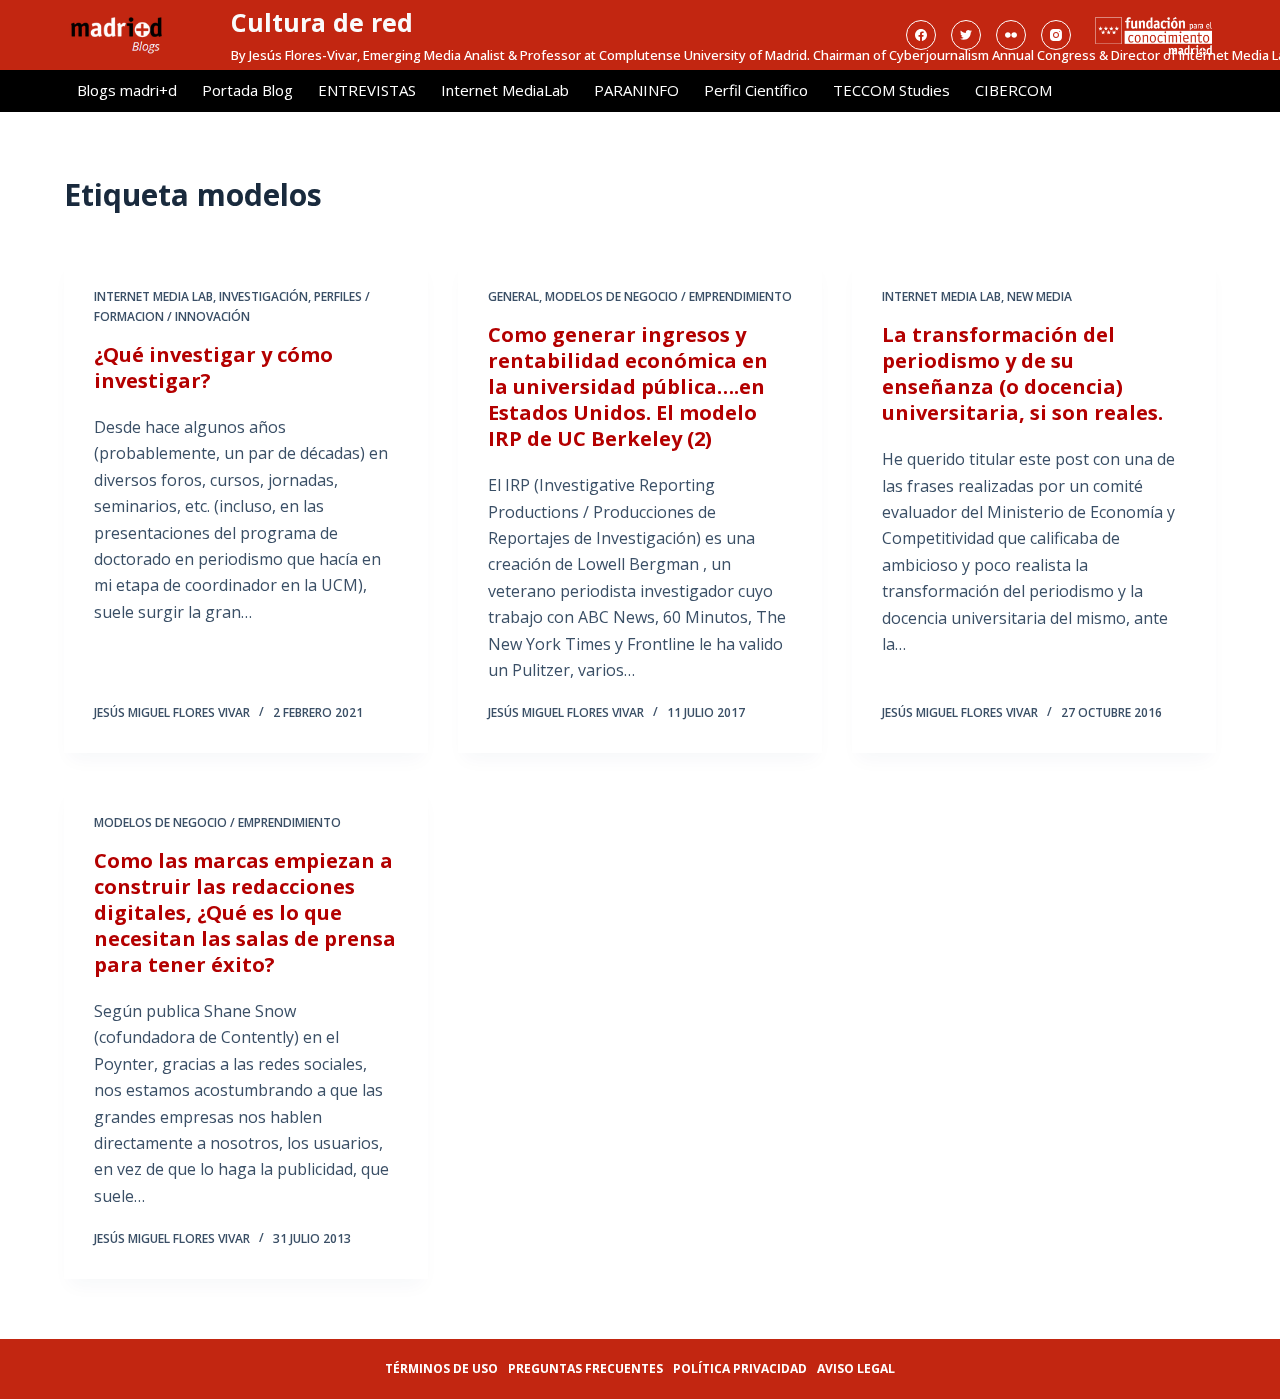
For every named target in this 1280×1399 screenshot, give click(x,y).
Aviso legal (856, 1368)
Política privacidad (740, 1368)
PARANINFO (636, 90)
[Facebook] (921, 35)
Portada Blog (247, 90)
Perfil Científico (756, 90)
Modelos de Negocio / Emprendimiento (668, 296)
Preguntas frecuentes (585, 1368)
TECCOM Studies (891, 90)
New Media (1039, 296)
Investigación (263, 296)
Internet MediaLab (505, 90)
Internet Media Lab (153, 296)
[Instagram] (1056, 35)
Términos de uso (441, 1368)
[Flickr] (1011, 35)
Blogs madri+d (127, 90)
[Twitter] (966, 35)
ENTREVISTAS (367, 90)
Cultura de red (322, 22)
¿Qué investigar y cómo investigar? (213, 367)
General (513, 296)
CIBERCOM (1013, 90)
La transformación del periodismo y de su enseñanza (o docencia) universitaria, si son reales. (1022, 373)
